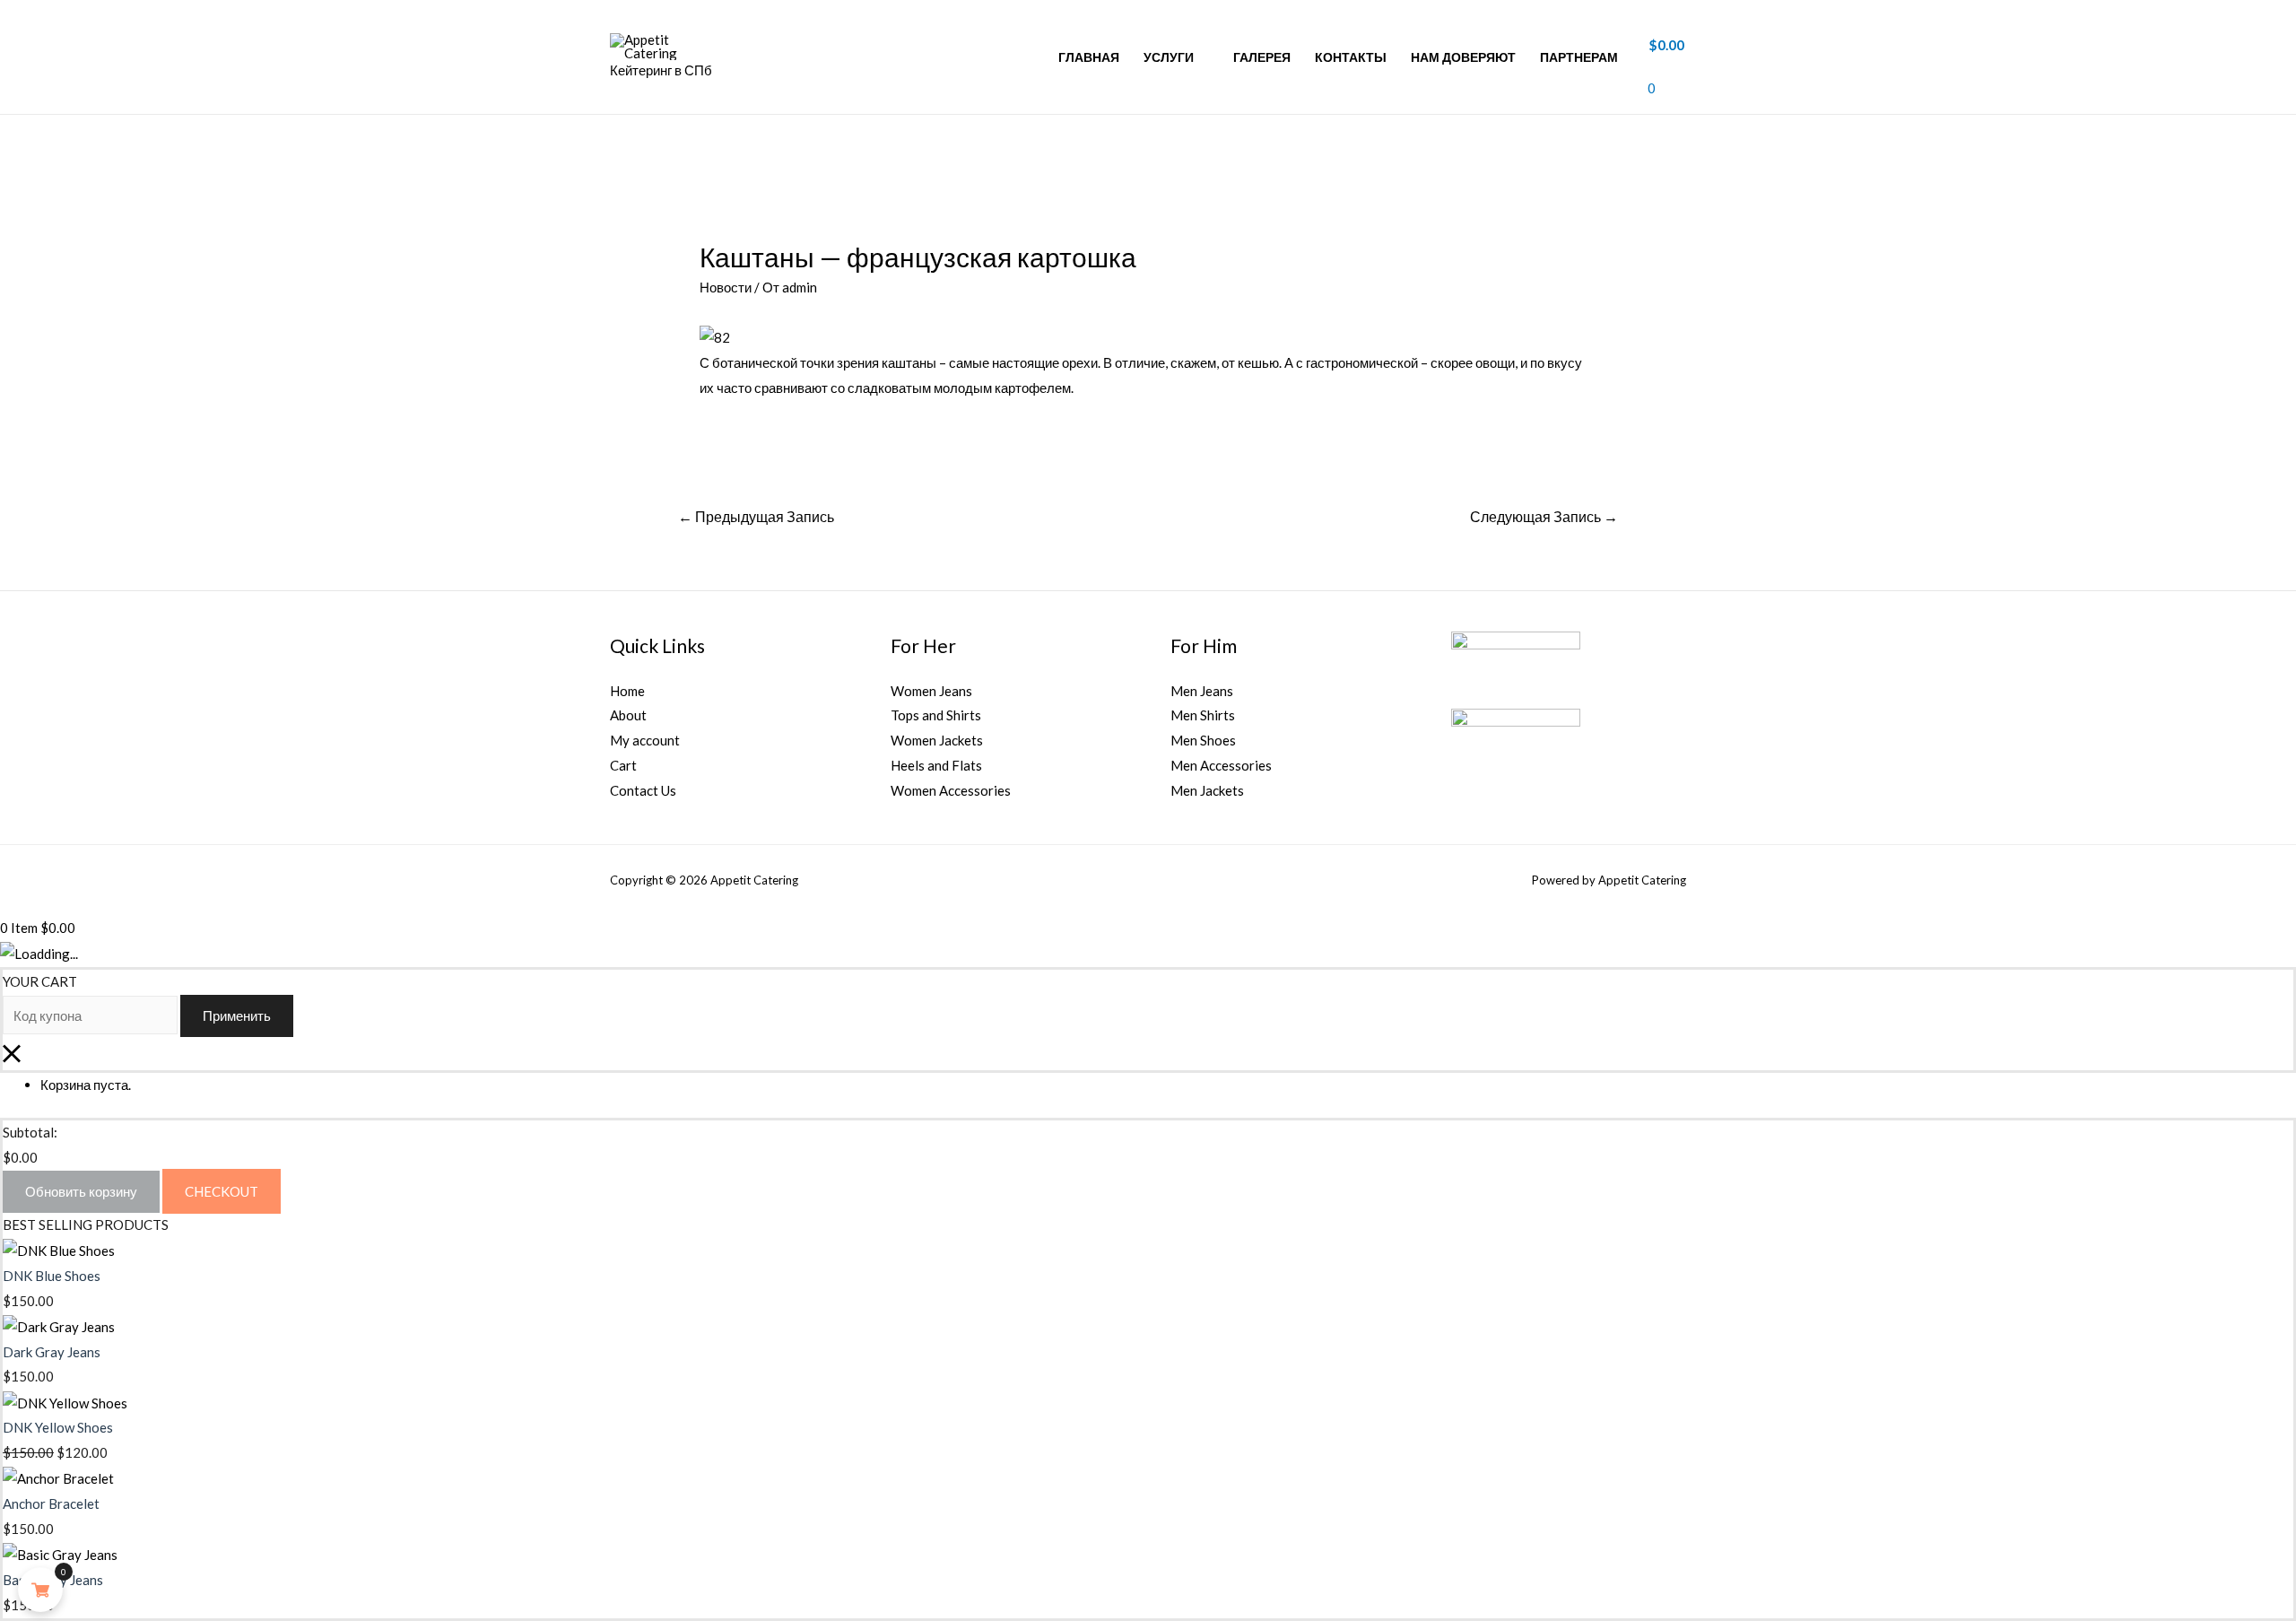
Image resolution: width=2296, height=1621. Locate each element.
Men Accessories (1221, 765)
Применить (237, 1015)
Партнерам (1579, 57)
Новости (726, 287)
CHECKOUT (222, 1191)
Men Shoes (1203, 740)
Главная (1089, 57)
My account (645, 740)
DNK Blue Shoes (52, 1276)
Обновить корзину (81, 1191)
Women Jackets (937, 740)
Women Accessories (951, 790)
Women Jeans (931, 691)
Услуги (1169, 57)
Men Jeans (1202, 691)
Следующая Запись (1544, 516)
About (628, 715)
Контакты (1351, 57)
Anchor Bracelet (51, 1503)
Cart (623, 765)
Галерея (1262, 57)
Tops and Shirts (936, 715)
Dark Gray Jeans (52, 1352)
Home (627, 691)
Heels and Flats (936, 765)
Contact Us (643, 790)
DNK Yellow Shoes (58, 1427)
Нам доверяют (1463, 57)
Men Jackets (1207, 790)
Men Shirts (1203, 715)
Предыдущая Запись (756, 516)
